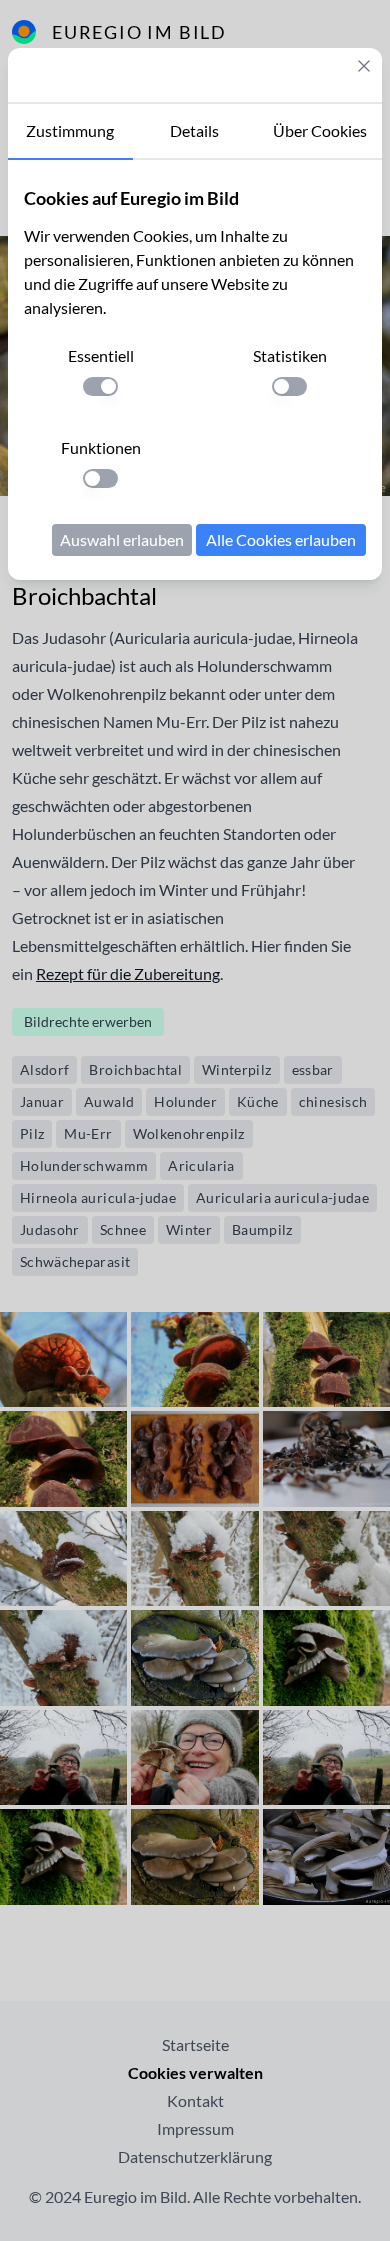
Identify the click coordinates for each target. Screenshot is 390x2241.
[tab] (70, 132)
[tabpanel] (195, 370)
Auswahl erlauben (122, 539)
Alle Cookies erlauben (281, 539)
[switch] (100, 386)
